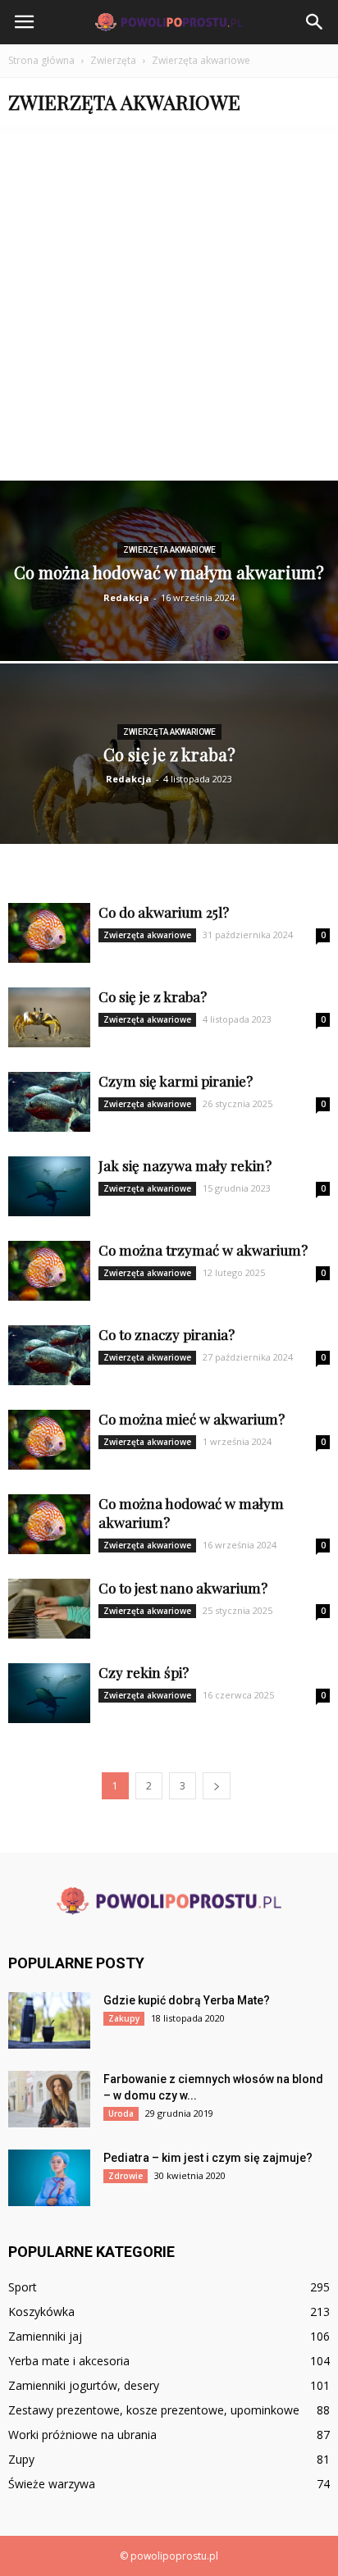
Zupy (21, 2459)
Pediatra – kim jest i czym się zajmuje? (208, 2158)
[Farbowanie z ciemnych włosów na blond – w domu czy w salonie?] (49, 2099)
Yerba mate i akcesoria (69, 2361)
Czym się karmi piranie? (176, 1081)
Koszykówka (41, 2312)
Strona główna (41, 60)
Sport (23, 2287)
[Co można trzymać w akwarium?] (49, 1271)
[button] (315, 22)
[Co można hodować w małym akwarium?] (169, 616)
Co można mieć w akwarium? (192, 1419)
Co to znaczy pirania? (167, 1334)
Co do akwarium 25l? (164, 912)
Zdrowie (126, 2176)
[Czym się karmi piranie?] (49, 1102)
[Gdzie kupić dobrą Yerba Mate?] (49, 2020)
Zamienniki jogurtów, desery (84, 2385)
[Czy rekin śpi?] (49, 1693)
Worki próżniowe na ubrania (82, 2435)
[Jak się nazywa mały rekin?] (49, 1186)
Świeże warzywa (52, 2484)
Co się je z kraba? (153, 996)
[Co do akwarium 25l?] (49, 933)
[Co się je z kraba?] (169, 775)
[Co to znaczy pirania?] (49, 1355)
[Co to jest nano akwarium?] (49, 1609)
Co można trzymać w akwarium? (203, 1250)
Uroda (121, 2113)
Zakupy (124, 2018)
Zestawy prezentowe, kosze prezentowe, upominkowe (154, 2410)
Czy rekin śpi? (144, 1672)
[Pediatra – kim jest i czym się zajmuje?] (49, 2178)
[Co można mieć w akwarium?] (49, 1440)
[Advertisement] (169, 303)
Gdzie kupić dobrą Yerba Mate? (187, 2000)
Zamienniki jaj (45, 2336)
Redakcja (126, 597)
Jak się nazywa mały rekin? (185, 1165)
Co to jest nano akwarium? (183, 1588)
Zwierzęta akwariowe (169, 550)
